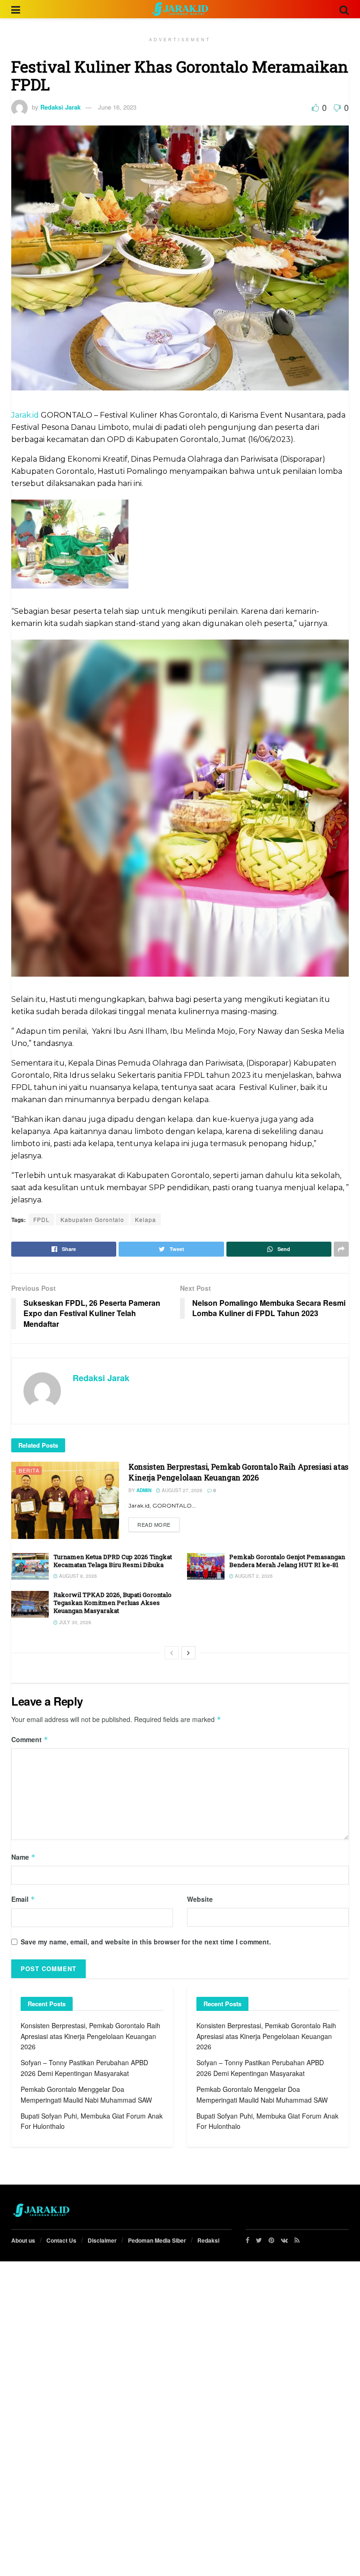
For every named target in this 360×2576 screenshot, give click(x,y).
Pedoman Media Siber (157, 2240)
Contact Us (61, 2240)
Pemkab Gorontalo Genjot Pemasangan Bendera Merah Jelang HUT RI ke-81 (287, 1561)
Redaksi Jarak (60, 107)
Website (200, 1899)
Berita (29, 1470)
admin (144, 1490)
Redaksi (208, 2240)
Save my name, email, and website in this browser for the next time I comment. (146, 1942)
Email (23, 1899)
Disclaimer (102, 2240)
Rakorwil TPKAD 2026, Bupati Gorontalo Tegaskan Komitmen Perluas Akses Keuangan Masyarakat (112, 1603)
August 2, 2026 (253, 1576)
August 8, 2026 (77, 1576)
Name (23, 1857)
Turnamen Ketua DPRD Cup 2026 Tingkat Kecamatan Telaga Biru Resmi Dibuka (113, 1561)
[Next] (188, 1653)
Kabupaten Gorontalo (92, 1219)
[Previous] (172, 1653)
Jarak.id (25, 415)
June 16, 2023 (117, 107)
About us (23, 2240)
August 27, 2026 (181, 1490)
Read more (154, 1524)
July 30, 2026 (75, 1622)
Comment (30, 1739)
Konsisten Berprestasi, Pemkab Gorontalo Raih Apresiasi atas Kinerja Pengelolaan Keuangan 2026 (238, 1472)
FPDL (41, 1219)
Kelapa (146, 1219)
